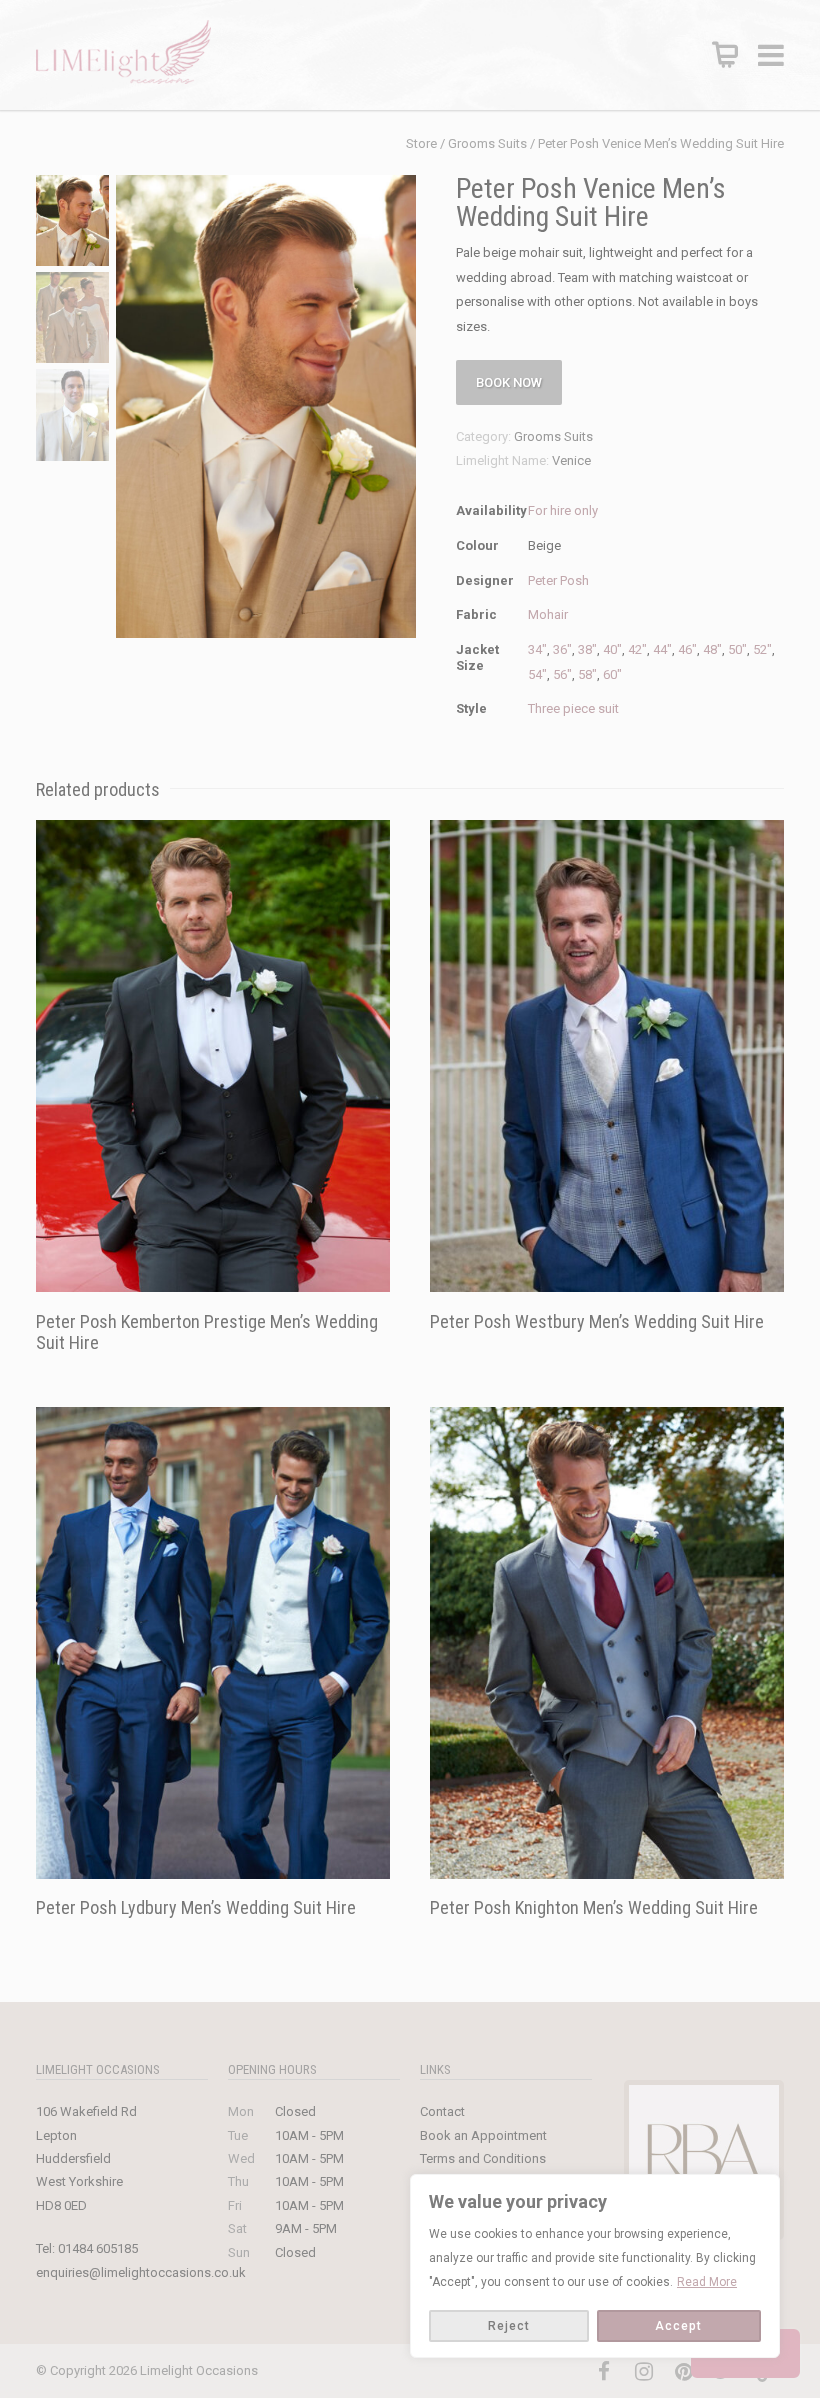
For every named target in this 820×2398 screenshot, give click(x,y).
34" (537, 649)
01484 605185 (98, 2248)
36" (562, 649)
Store (421, 143)
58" (587, 674)
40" (612, 649)
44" (662, 649)
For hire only (563, 510)
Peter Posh (558, 580)
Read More (707, 2282)
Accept (678, 2326)
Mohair (548, 614)
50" (737, 649)
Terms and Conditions (483, 2158)
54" (537, 674)
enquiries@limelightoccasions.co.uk (141, 2272)
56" (562, 674)
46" (687, 649)
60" (612, 674)
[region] (595, 2266)
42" (637, 649)
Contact (442, 2111)
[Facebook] (604, 2372)
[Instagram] (644, 2372)
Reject (509, 2326)
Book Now (509, 382)
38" (587, 649)
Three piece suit (573, 708)
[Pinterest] (684, 2372)
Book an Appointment (483, 2135)
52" (762, 649)
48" (712, 649)
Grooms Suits (487, 143)
